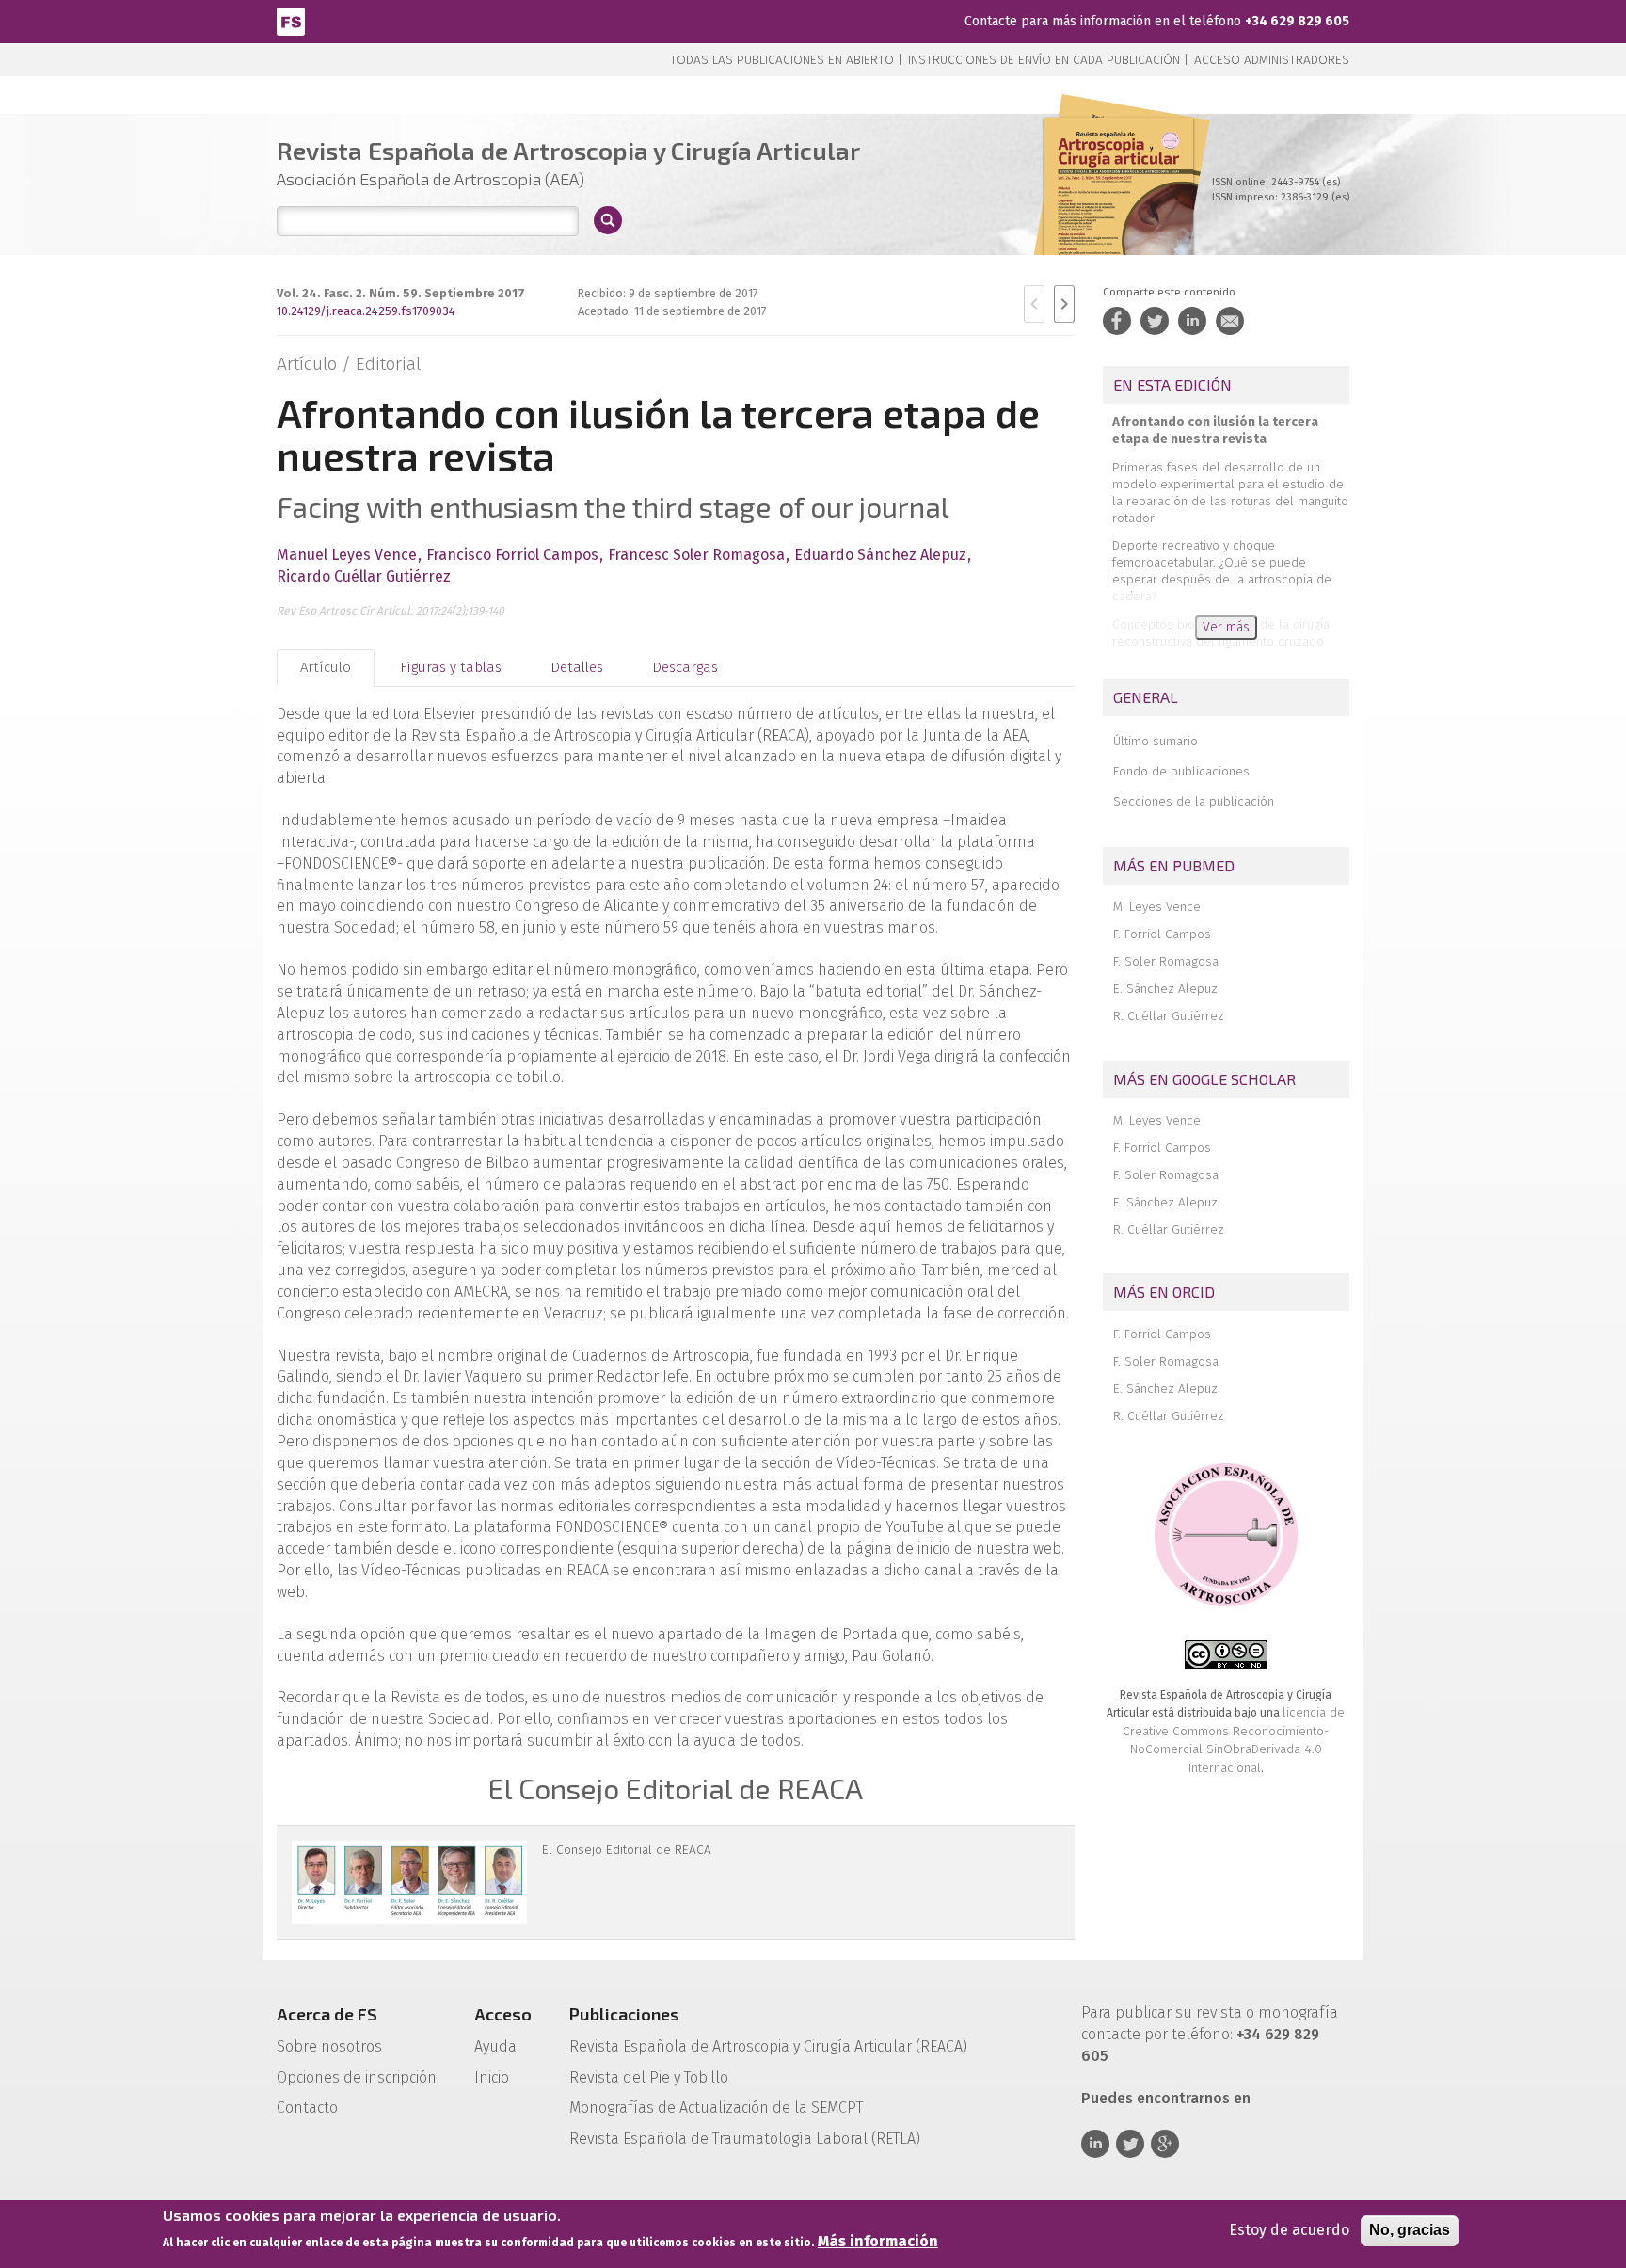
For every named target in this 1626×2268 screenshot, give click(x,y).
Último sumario (1156, 741)
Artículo (326, 667)
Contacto (307, 2108)
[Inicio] (291, 20)
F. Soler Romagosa (1166, 961)
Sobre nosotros (329, 2046)
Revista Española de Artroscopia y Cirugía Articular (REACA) (768, 2046)
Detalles (577, 667)
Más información (878, 2241)
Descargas (685, 667)
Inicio (492, 2077)
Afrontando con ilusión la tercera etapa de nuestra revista (1215, 431)
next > (1064, 304)
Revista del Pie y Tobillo (649, 2077)
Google (1165, 2144)
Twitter (1130, 2144)
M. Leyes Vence (1157, 907)
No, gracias (1410, 2230)
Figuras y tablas (451, 667)
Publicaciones (624, 2014)
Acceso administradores (1272, 60)
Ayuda (495, 2046)
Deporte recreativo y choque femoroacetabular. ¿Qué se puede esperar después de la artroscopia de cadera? (1222, 571)
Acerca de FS (327, 2014)
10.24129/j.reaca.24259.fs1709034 (366, 311)
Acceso (503, 2014)
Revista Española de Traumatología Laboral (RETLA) (745, 2139)
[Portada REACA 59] (1119, 207)
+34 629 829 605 (1297, 21)
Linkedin (1095, 2144)
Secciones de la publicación (1194, 801)
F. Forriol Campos (1162, 934)
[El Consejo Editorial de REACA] (409, 1882)
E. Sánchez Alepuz (1165, 989)
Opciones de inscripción (357, 2077)
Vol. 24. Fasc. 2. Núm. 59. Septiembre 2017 (401, 293)
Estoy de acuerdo (1289, 2230)
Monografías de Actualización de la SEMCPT (716, 2108)
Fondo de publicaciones (1181, 771)
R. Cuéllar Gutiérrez (1169, 1016)
